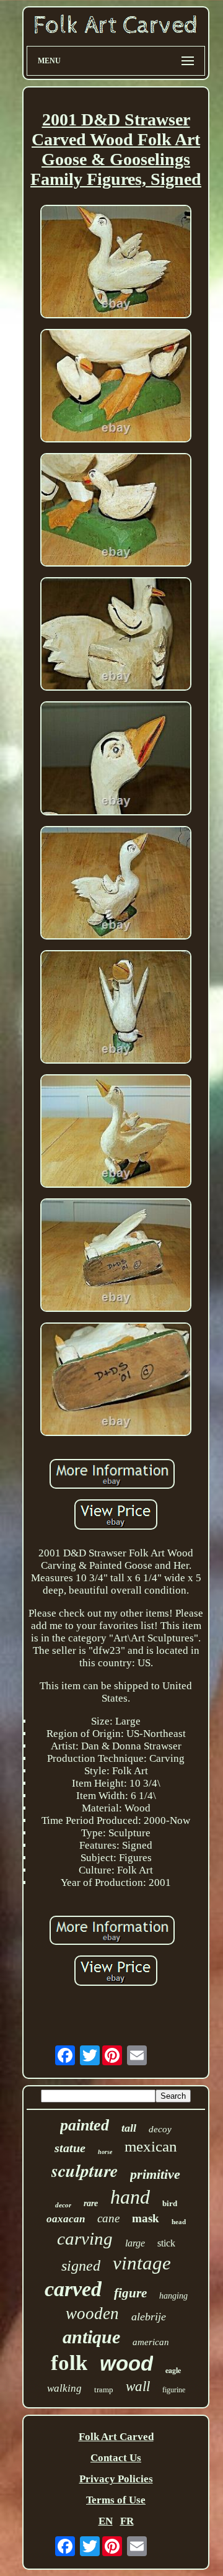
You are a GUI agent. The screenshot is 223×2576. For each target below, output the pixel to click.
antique (91, 2337)
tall (129, 2128)
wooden (92, 2313)
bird (170, 2203)
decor (63, 2205)
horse (105, 2152)
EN (106, 2521)
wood (126, 2363)
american (151, 2342)
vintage (142, 2263)
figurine (174, 2390)
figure (130, 2293)
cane (108, 2218)
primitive (155, 2174)
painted (85, 2125)
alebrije (149, 2317)
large (135, 2243)
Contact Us (116, 2458)
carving (85, 2238)
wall (138, 2386)
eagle (173, 2370)
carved (73, 2289)
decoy (160, 2129)
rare (91, 2203)
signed (81, 2266)
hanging (173, 2296)
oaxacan (66, 2219)
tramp (104, 2390)
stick (166, 2243)
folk (69, 2363)
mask (146, 2218)
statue (70, 2148)
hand (130, 2197)
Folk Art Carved (116, 2437)
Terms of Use (116, 2500)
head (179, 2222)
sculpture (85, 2170)
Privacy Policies (116, 2479)
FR (127, 2521)
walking (64, 2388)
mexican (151, 2146)
